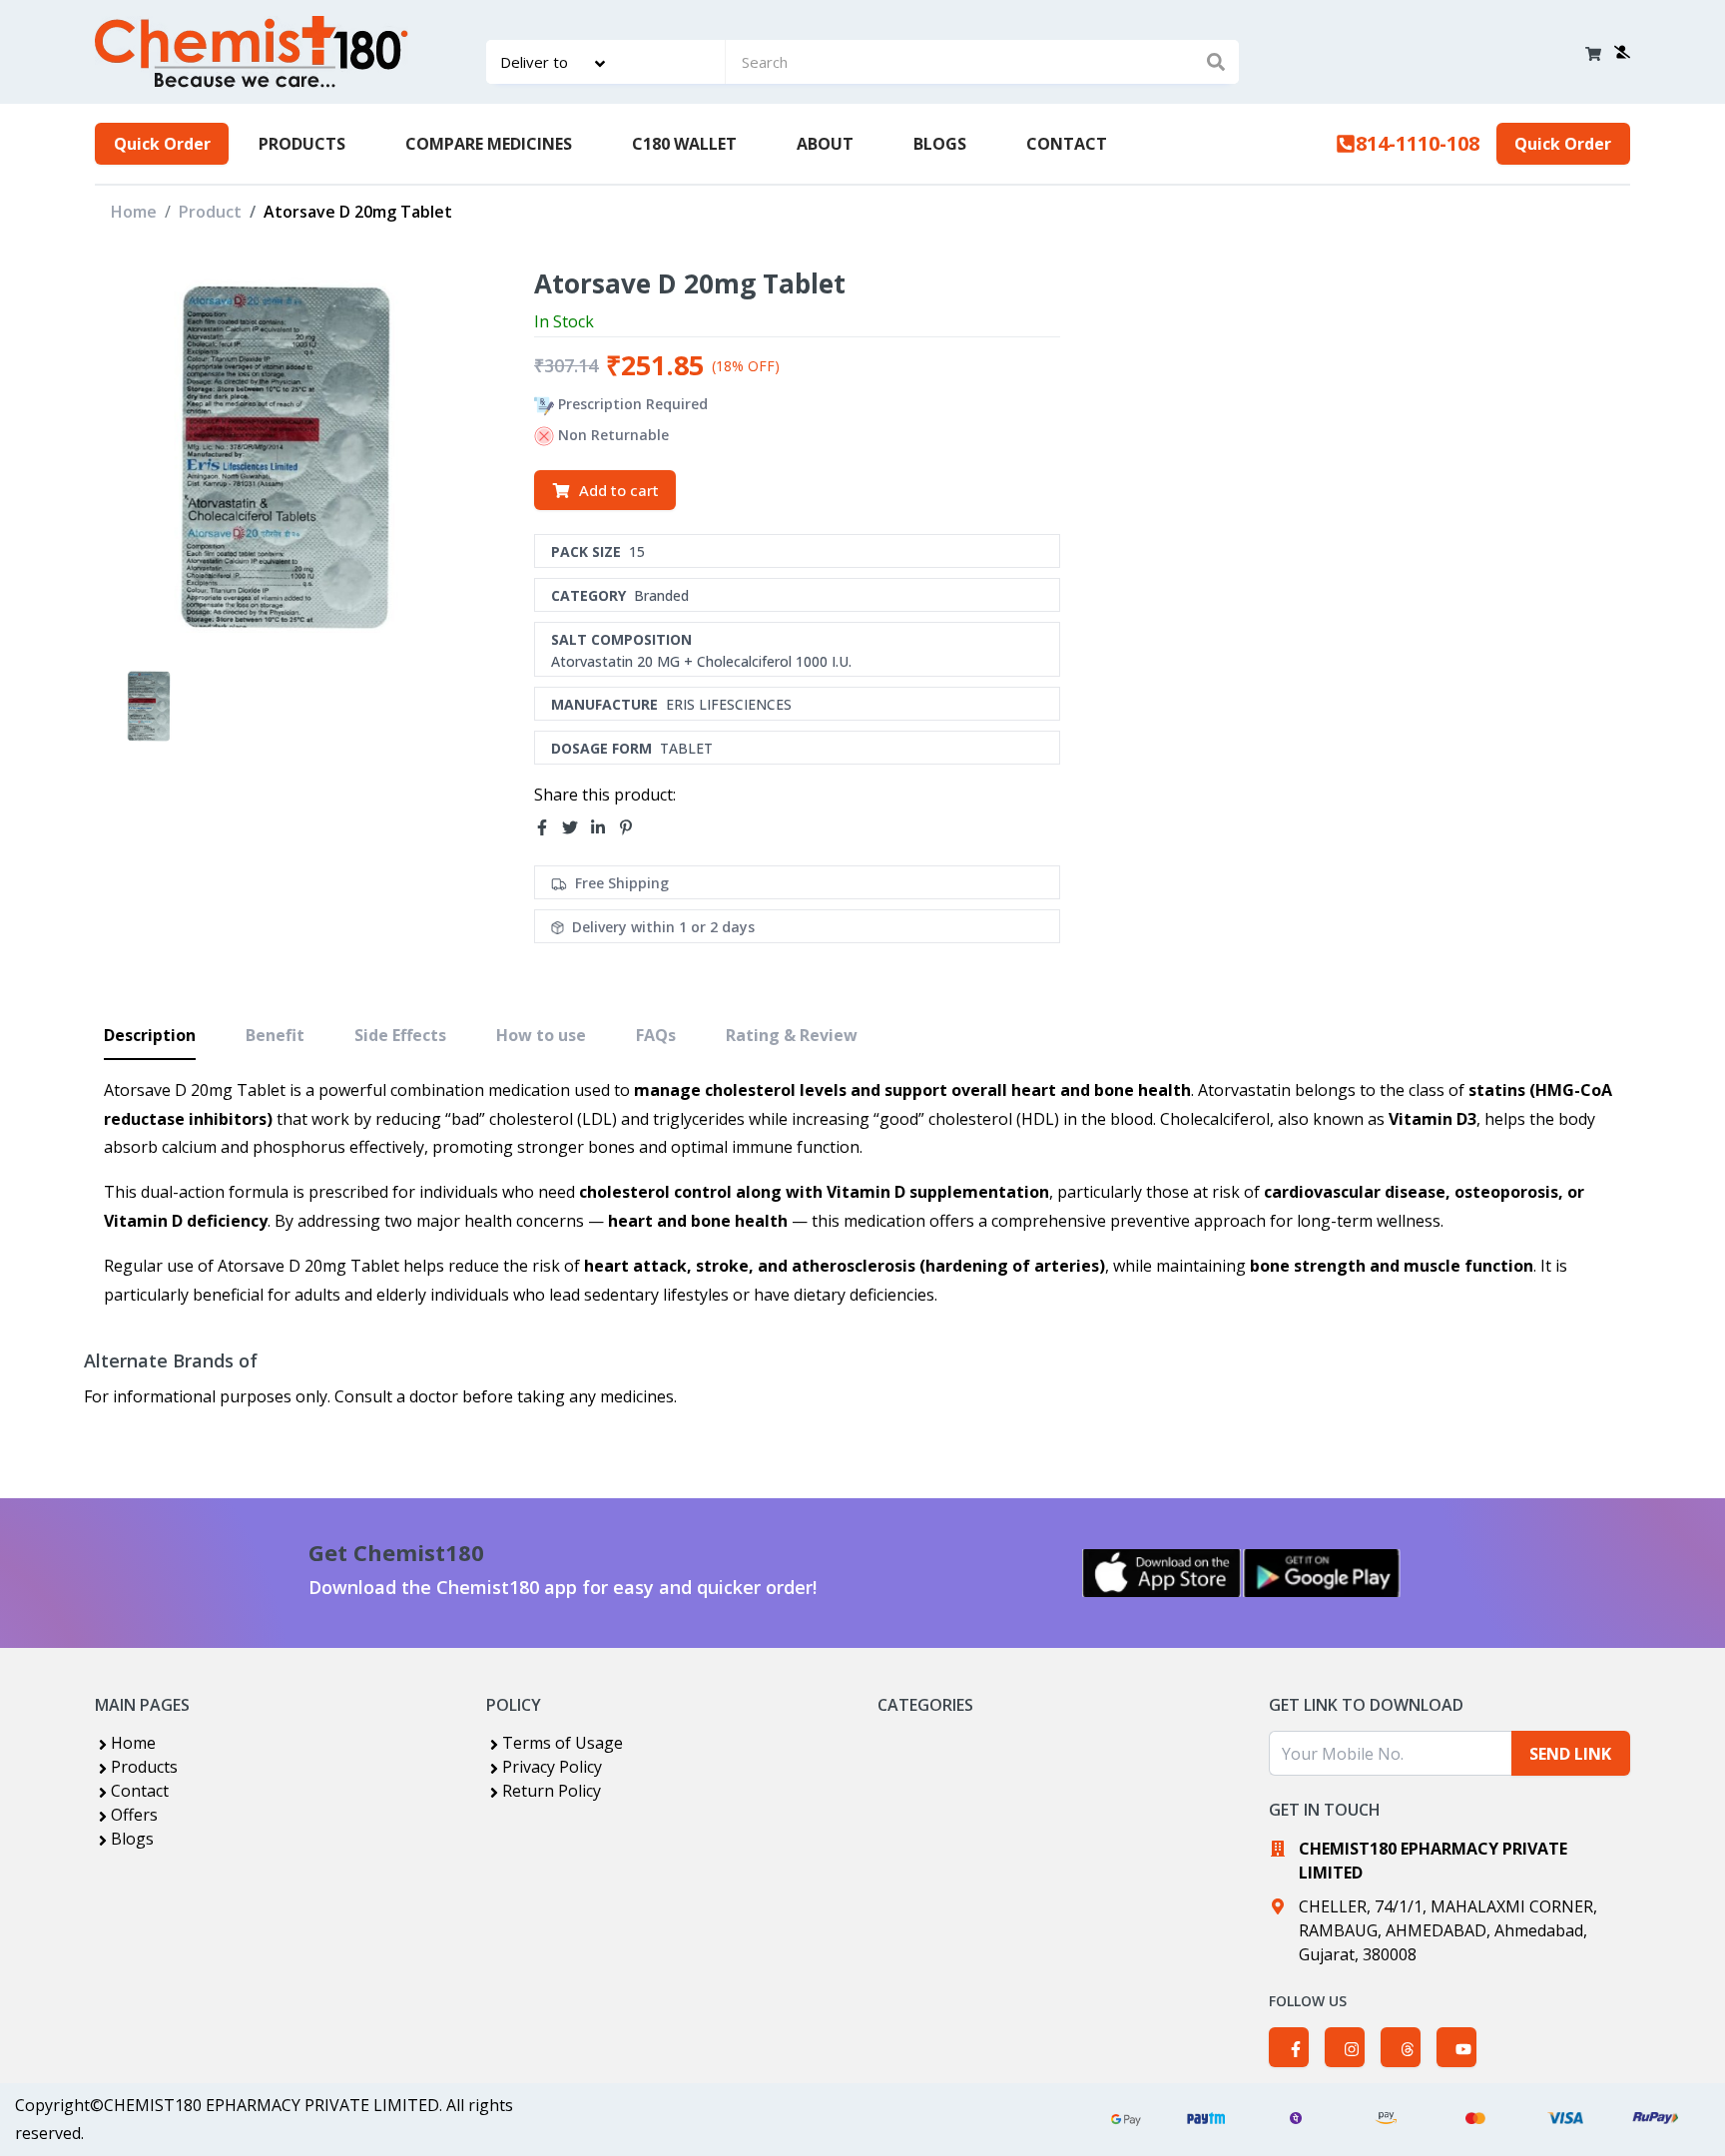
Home (134, 212)
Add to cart (619, 490)
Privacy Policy (552, 1767)
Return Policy (552, 1791)
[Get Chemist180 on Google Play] (1322, 1573)
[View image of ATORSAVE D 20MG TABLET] (149, 705)
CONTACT (1067, 144)
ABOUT (825, 144)
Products (144, 1767)
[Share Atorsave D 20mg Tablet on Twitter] (576, 827)
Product (210, 212)
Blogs (132, 1839)
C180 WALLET (684, 144)
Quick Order (162, 144)
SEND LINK (1570, 1754)
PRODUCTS (302, 144)
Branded (661, 595)
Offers (134, 1815)
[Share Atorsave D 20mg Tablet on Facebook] (548, 827)
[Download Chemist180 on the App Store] (1162, 1573)
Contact (140, 1791)
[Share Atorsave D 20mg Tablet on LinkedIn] (604, 827)
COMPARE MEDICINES (489, 144)
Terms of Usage (563, 1743)
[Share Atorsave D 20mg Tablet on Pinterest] (632, 827)
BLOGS (940, 144)
